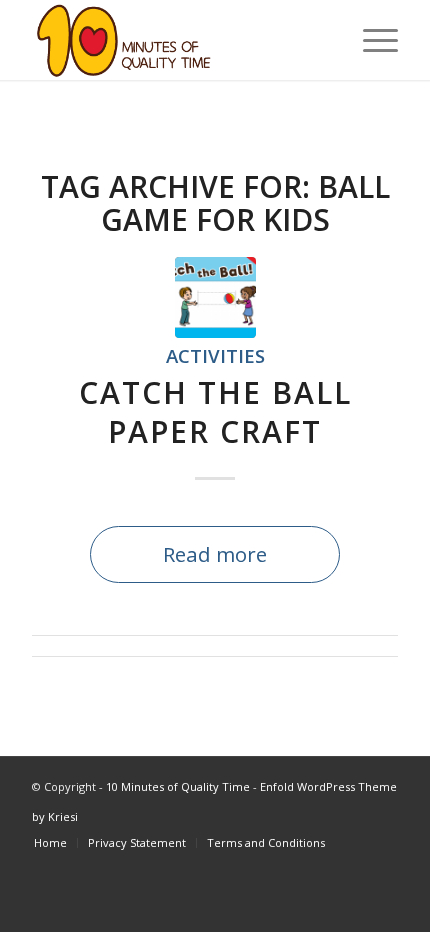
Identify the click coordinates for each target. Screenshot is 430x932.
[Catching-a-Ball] (215, 297)
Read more (215, 554)
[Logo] (178, 40)
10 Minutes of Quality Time (178, 786)
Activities (215, 355)
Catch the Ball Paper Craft (215, 412)
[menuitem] (370, 40)
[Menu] (370, 40)
